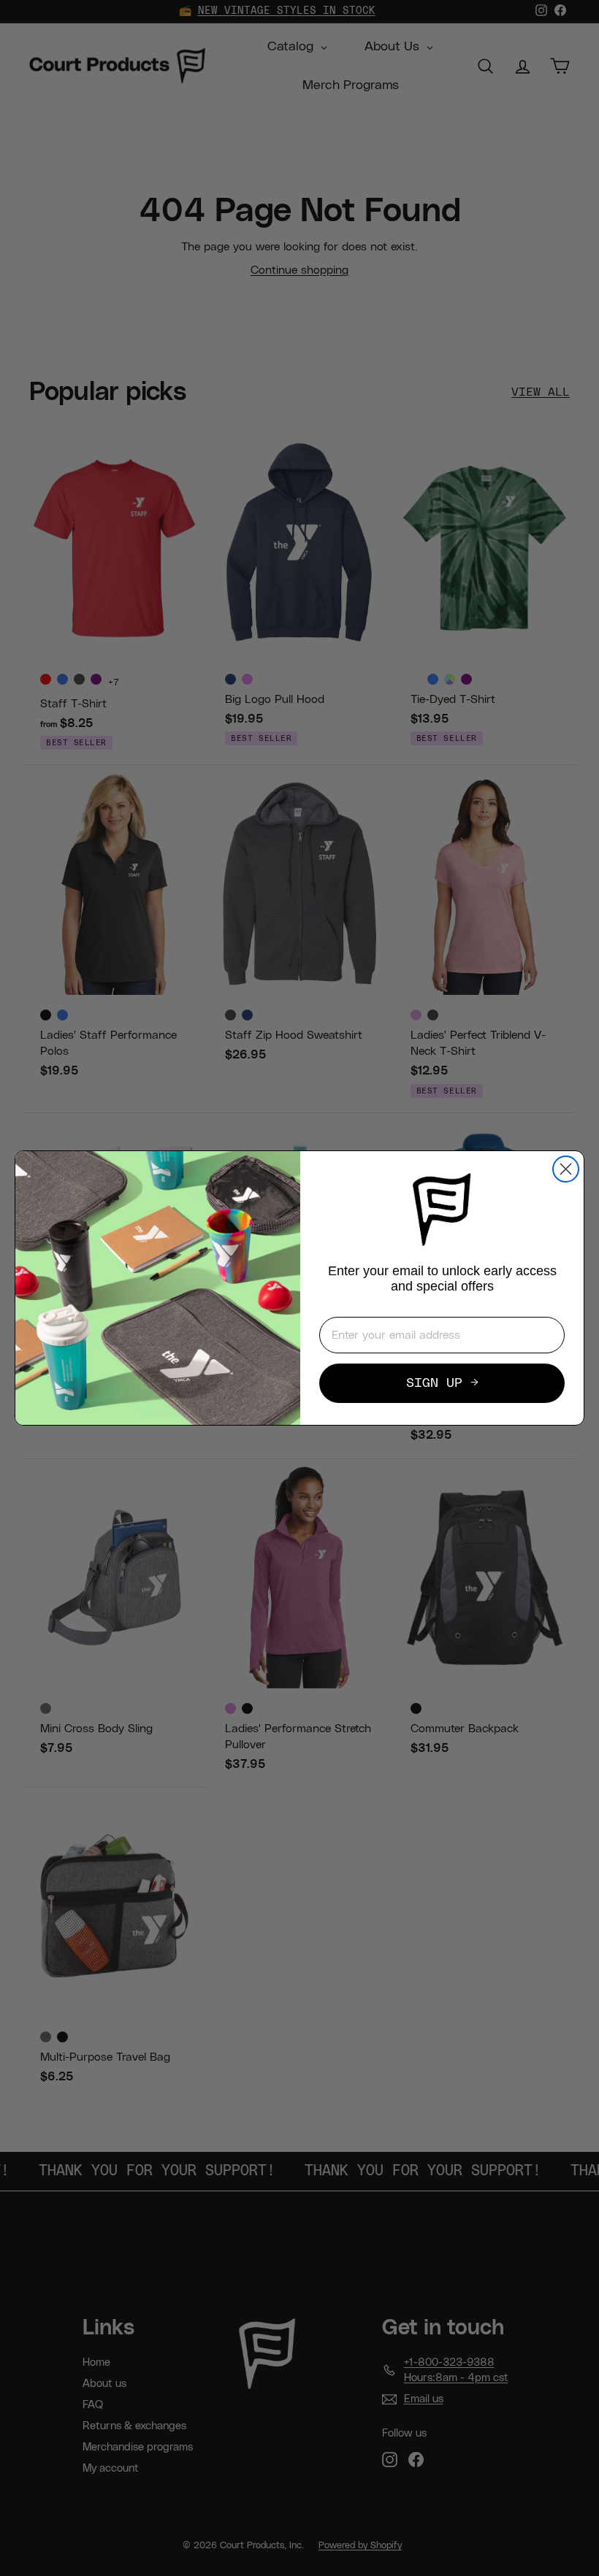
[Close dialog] (566, 1169)
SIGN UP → (442, 1383)
